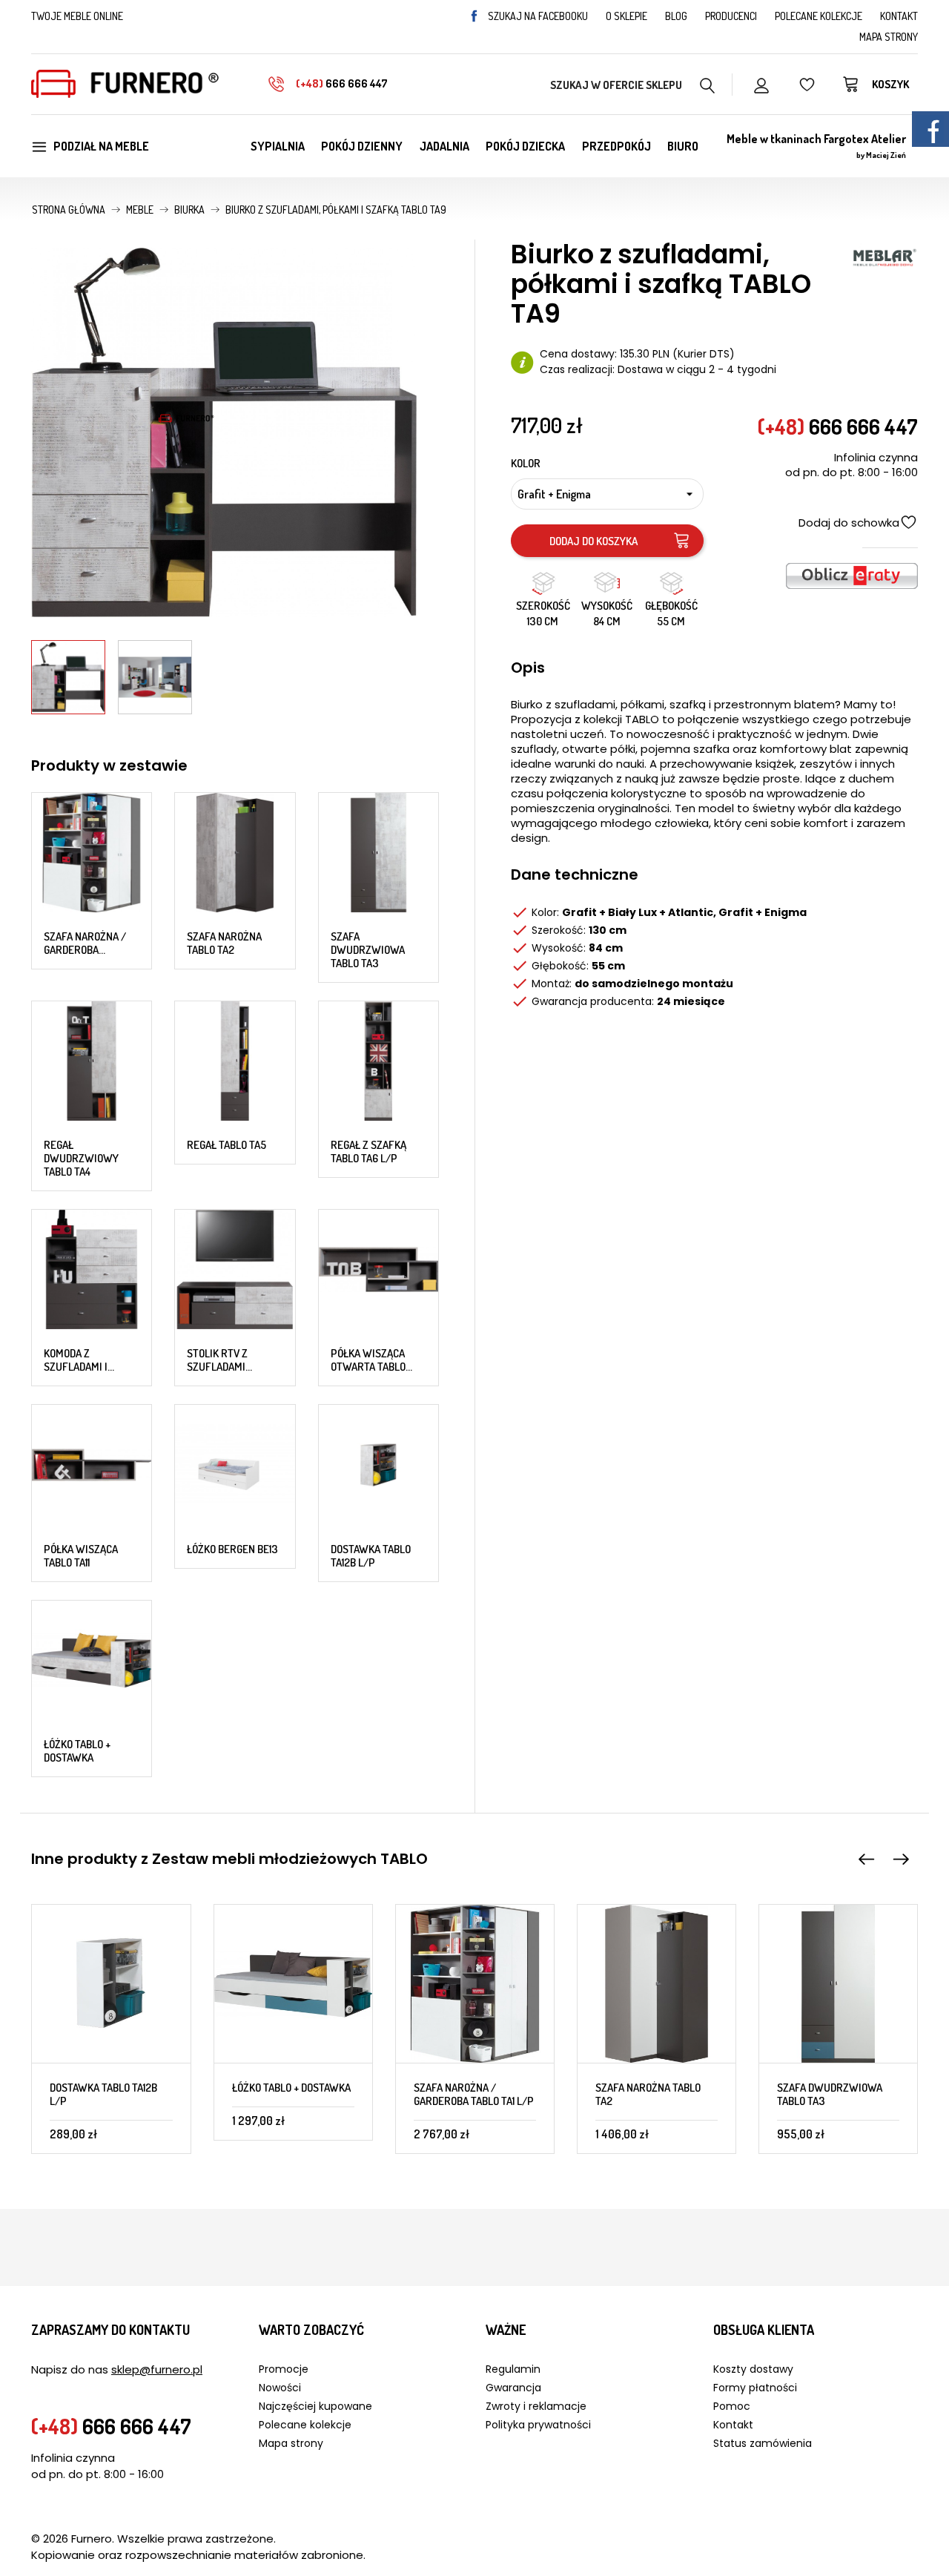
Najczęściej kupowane (315, 2406)
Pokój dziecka (525, 146)
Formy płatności (755, 2388)
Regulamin (513, 2369)
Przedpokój (616, 146)
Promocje (284, 2369)
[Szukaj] (708, 84)
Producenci (731, 16)
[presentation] (867, 1860)
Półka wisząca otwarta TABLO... (371, 1360)
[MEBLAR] (884, 256)
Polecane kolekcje (819, 16)
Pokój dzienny (362, 146)
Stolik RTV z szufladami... (219, 1360)
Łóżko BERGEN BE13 (232, 1549)
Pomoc (732, 2406)
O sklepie (626, 16)
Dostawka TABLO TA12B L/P (371, 1556)
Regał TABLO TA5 (226, 1145)
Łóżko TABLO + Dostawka (77, 1751)
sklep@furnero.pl (157, 2369)
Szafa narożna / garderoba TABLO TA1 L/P (474, 2094)
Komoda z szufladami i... (79, 1360)
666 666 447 (342, 83)
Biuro (683, 146)
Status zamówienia (763, 2443)
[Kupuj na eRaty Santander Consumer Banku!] (852, 574)
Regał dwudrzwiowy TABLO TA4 (81, 1158)
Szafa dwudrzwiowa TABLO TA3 (368, 950)
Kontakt (899, 16)
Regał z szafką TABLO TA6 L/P (368, 1152)
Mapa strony (889, 37)
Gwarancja (513, 2388)
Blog (676, 16)
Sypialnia (278, 146)
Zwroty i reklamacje (536, 2406)
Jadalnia (444, 146)
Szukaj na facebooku (538, 16)
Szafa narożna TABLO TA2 (224, 943)
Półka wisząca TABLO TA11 (81, 1556)
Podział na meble (101, 146)
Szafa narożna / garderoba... (85, 943)
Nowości (280, 2388)
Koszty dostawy (753, 2369)
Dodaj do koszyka (593, 541)
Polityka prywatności (538, 2425)
